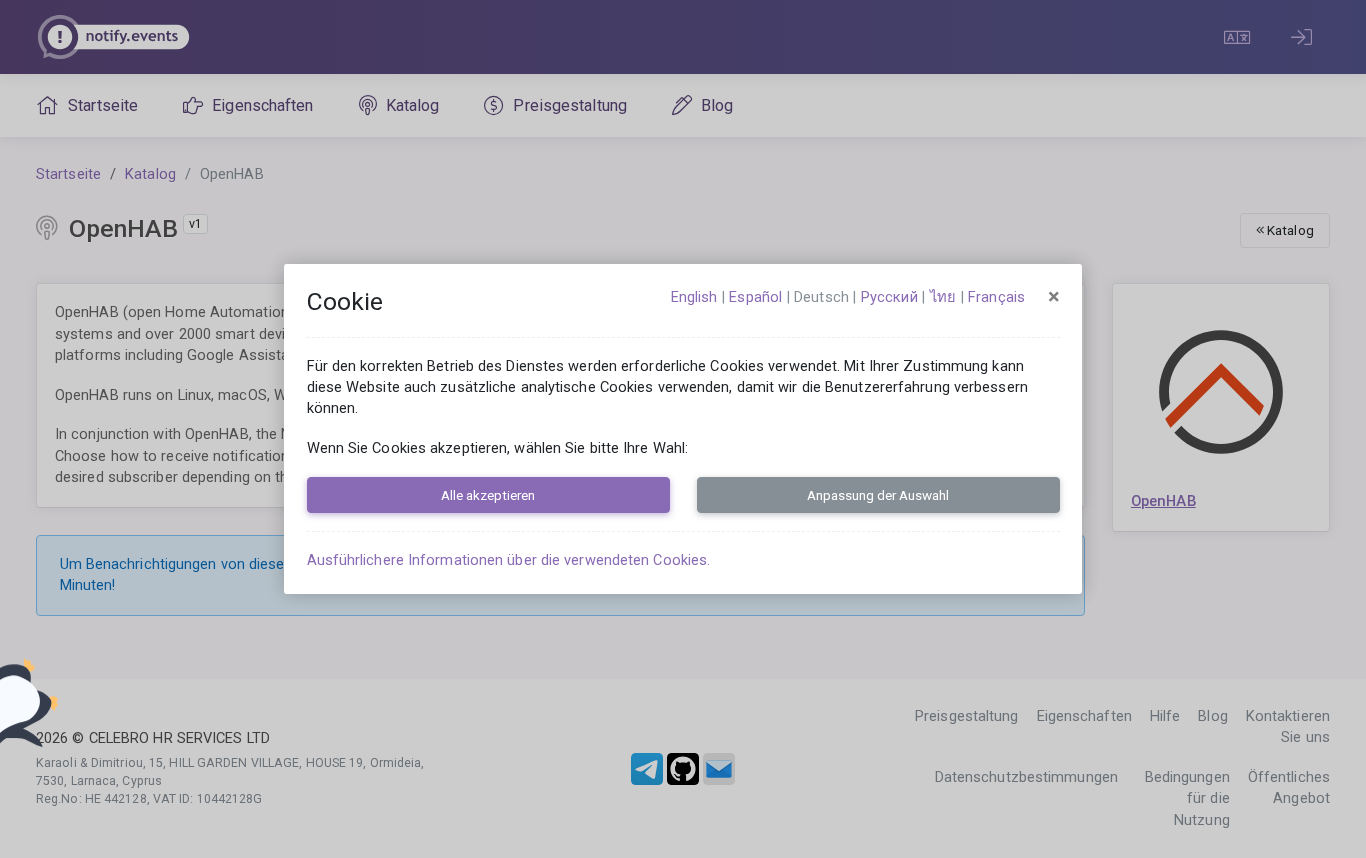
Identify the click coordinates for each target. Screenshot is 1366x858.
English (694, 297)
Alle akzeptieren (488, 495)
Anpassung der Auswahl (878, 495)
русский (889, 297)
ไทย (943, 297)
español (755, 297)
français (996, 297)
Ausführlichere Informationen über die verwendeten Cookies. (509, 560)
